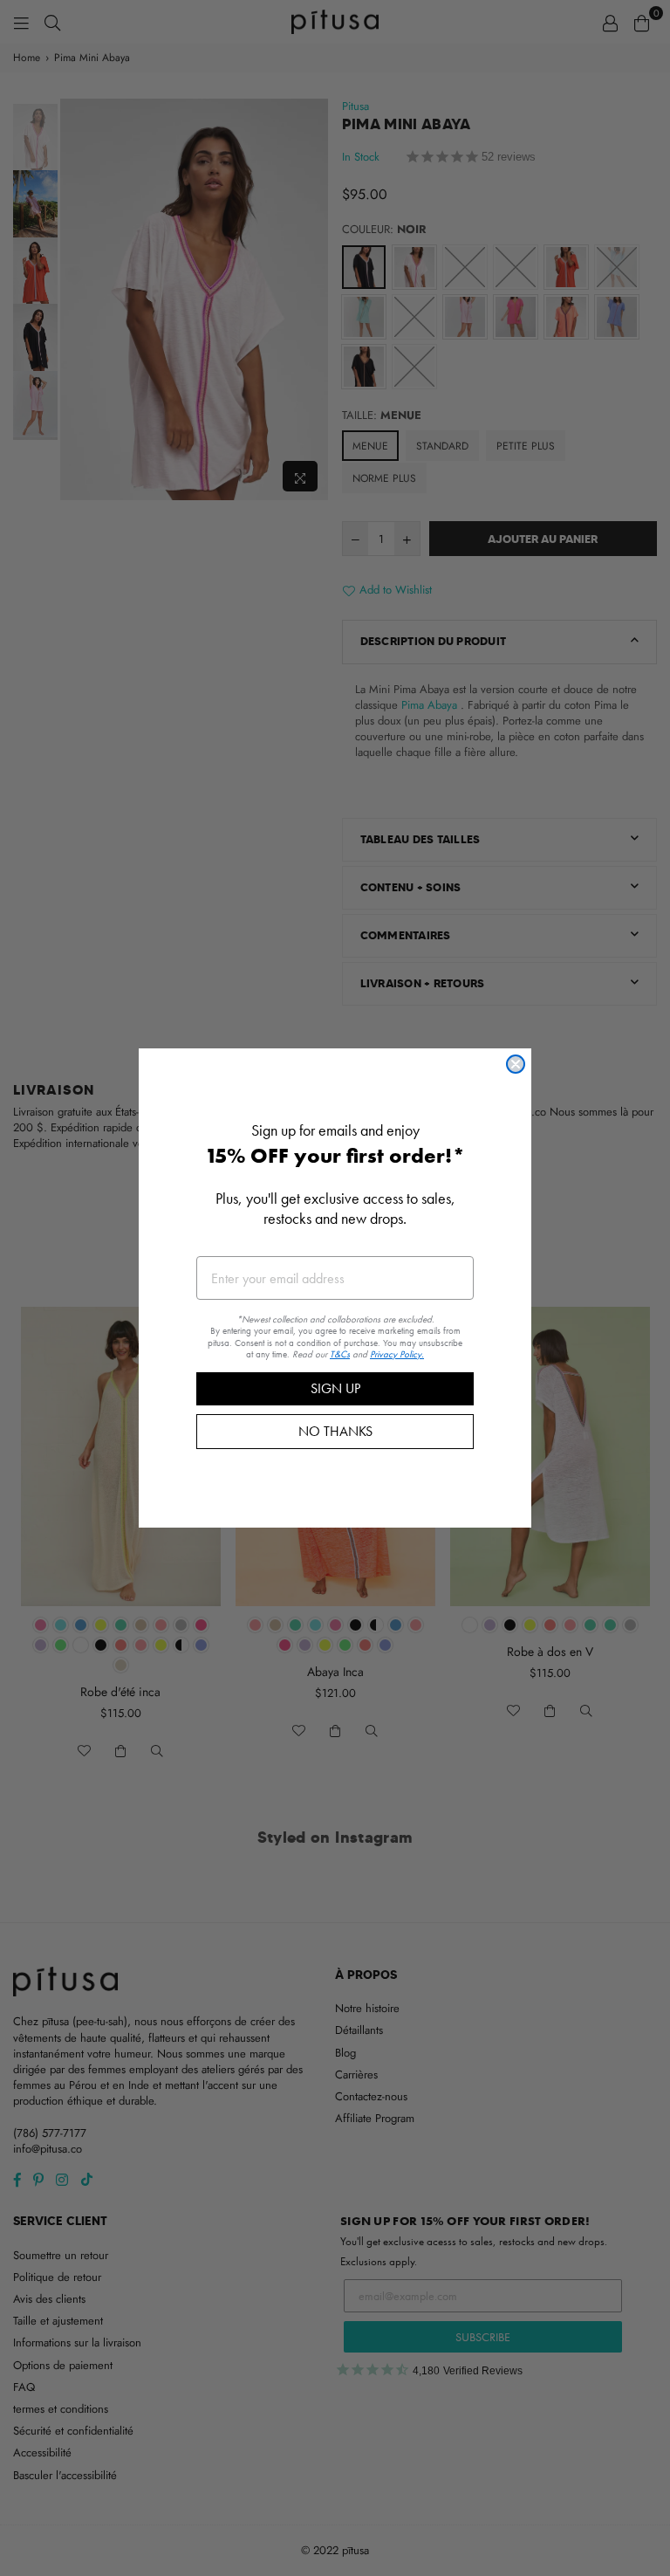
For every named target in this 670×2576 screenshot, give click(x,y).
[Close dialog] (516, 1064)
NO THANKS (335, 1431)
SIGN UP (335, 1388)
